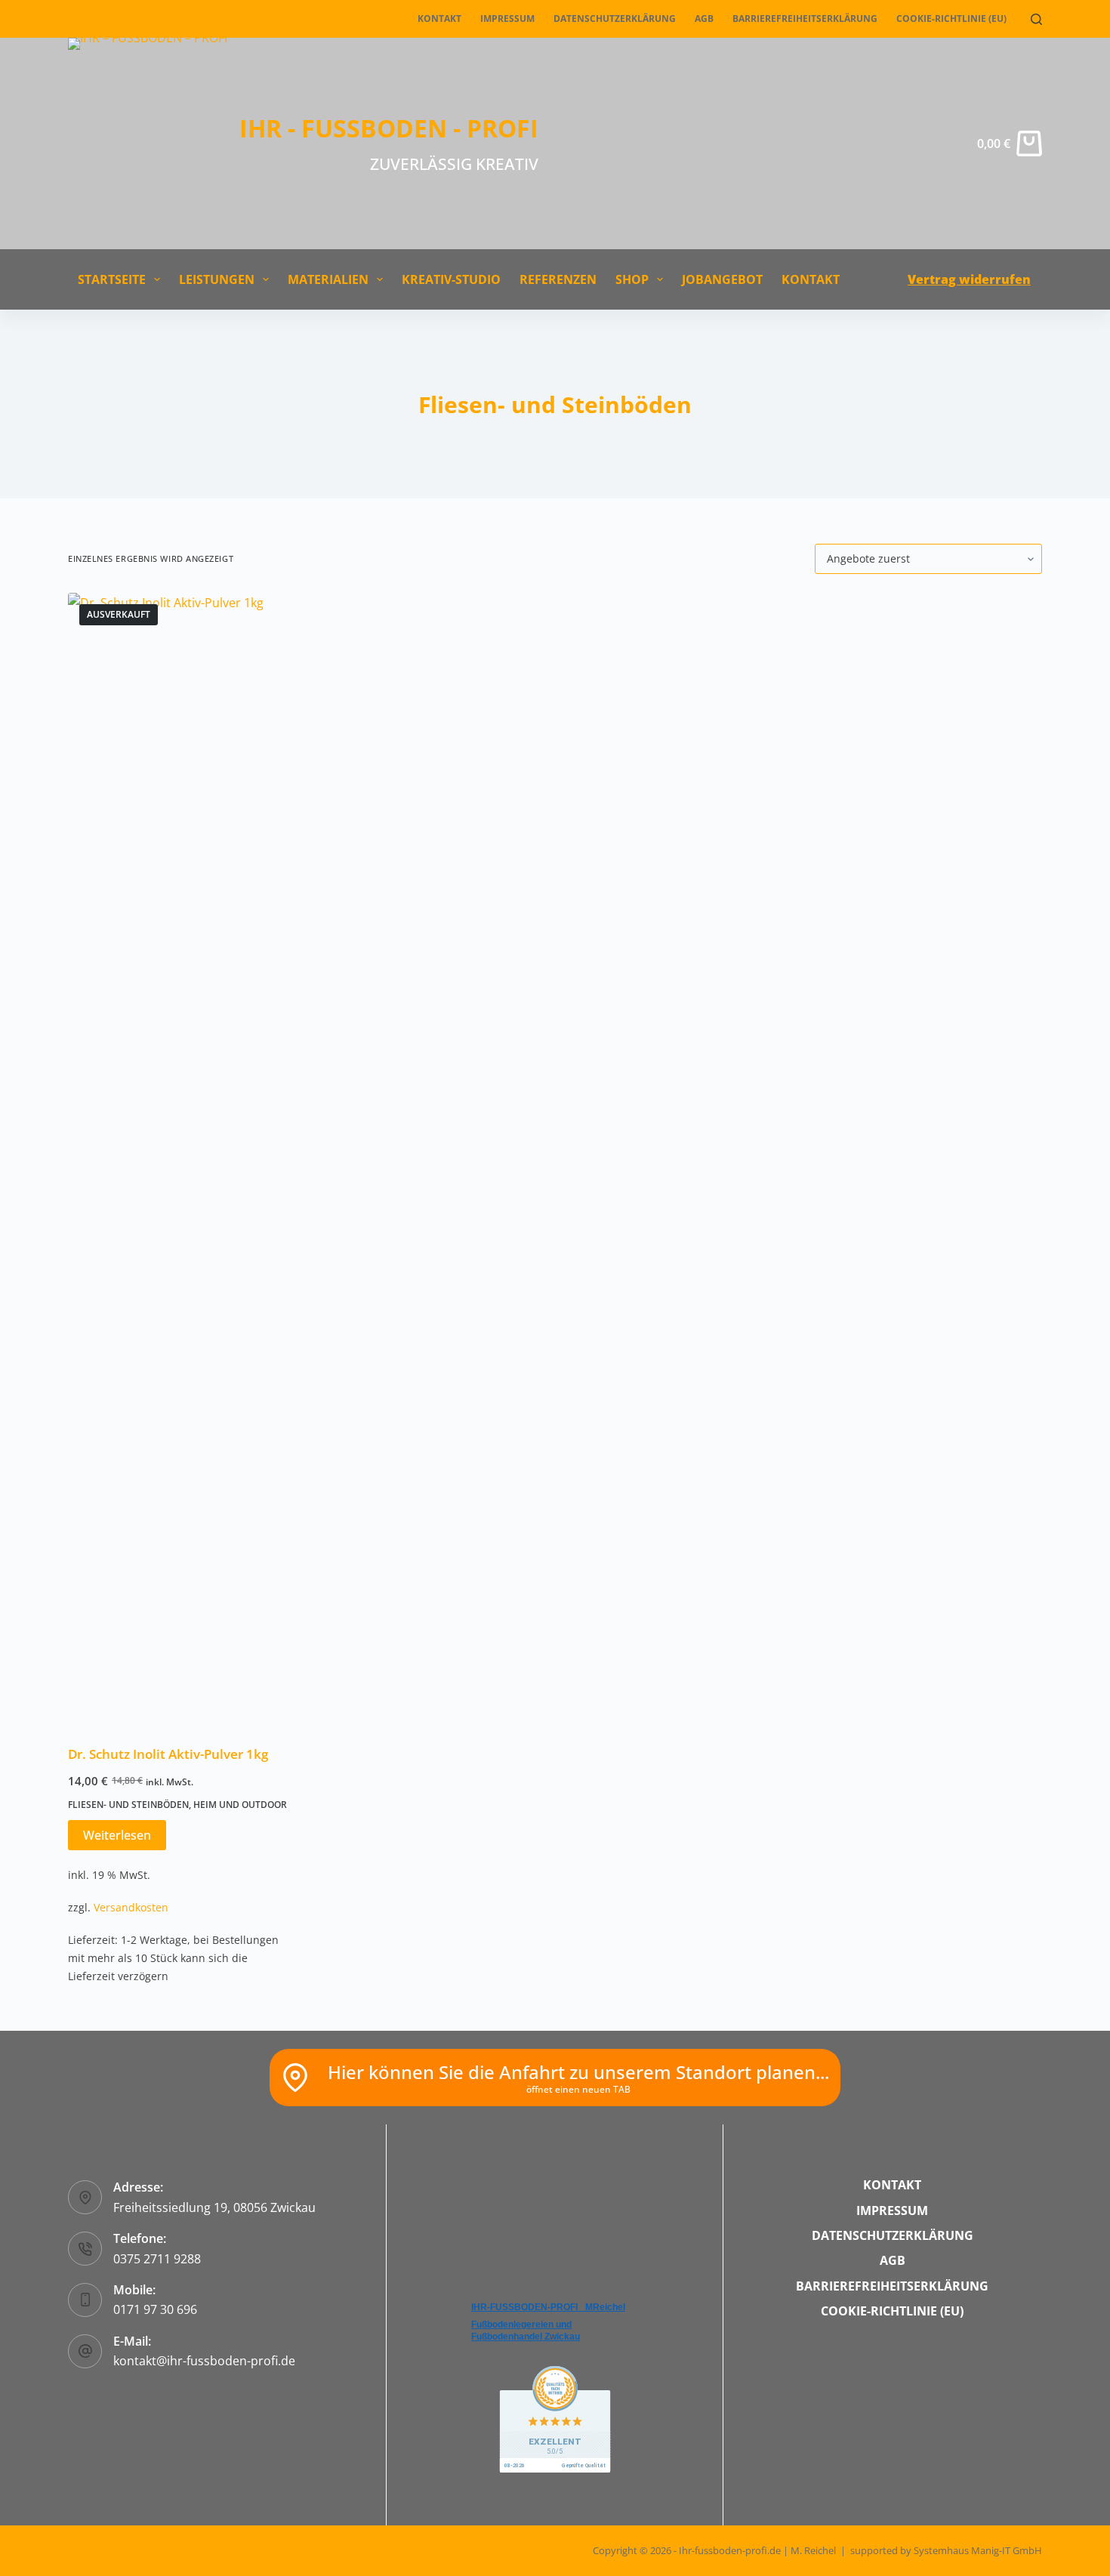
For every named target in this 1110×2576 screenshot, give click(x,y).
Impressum (507, 19)
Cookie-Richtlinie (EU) (951, 19)
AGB (704, 19)
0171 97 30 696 (155, 2309)
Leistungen (217, 279)
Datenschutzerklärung (615, 19)
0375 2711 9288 (157, 2259)
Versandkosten (131, 1907)
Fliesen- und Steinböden (128, 1805)
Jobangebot (722, 279)
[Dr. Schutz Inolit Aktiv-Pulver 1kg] (181, 1159)
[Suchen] (1036, 19)
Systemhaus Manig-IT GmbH (978, 2550)
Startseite (112, 279)
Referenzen (558, 279)
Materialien (328, 279)
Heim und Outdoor (240, 1805)
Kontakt (439, 19)
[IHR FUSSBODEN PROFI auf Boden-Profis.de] (555, 2418)
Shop (632, 279)
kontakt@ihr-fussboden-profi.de (204, 2361)
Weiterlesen (117, 1835)
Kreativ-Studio (451, 279)
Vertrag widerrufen (969, 279)
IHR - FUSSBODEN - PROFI (389, 128)
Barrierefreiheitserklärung (805, 19)
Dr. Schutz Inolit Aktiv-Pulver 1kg (168, 1754)
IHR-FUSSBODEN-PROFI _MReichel (548, 2307)
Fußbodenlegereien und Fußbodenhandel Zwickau (526, 2331)
